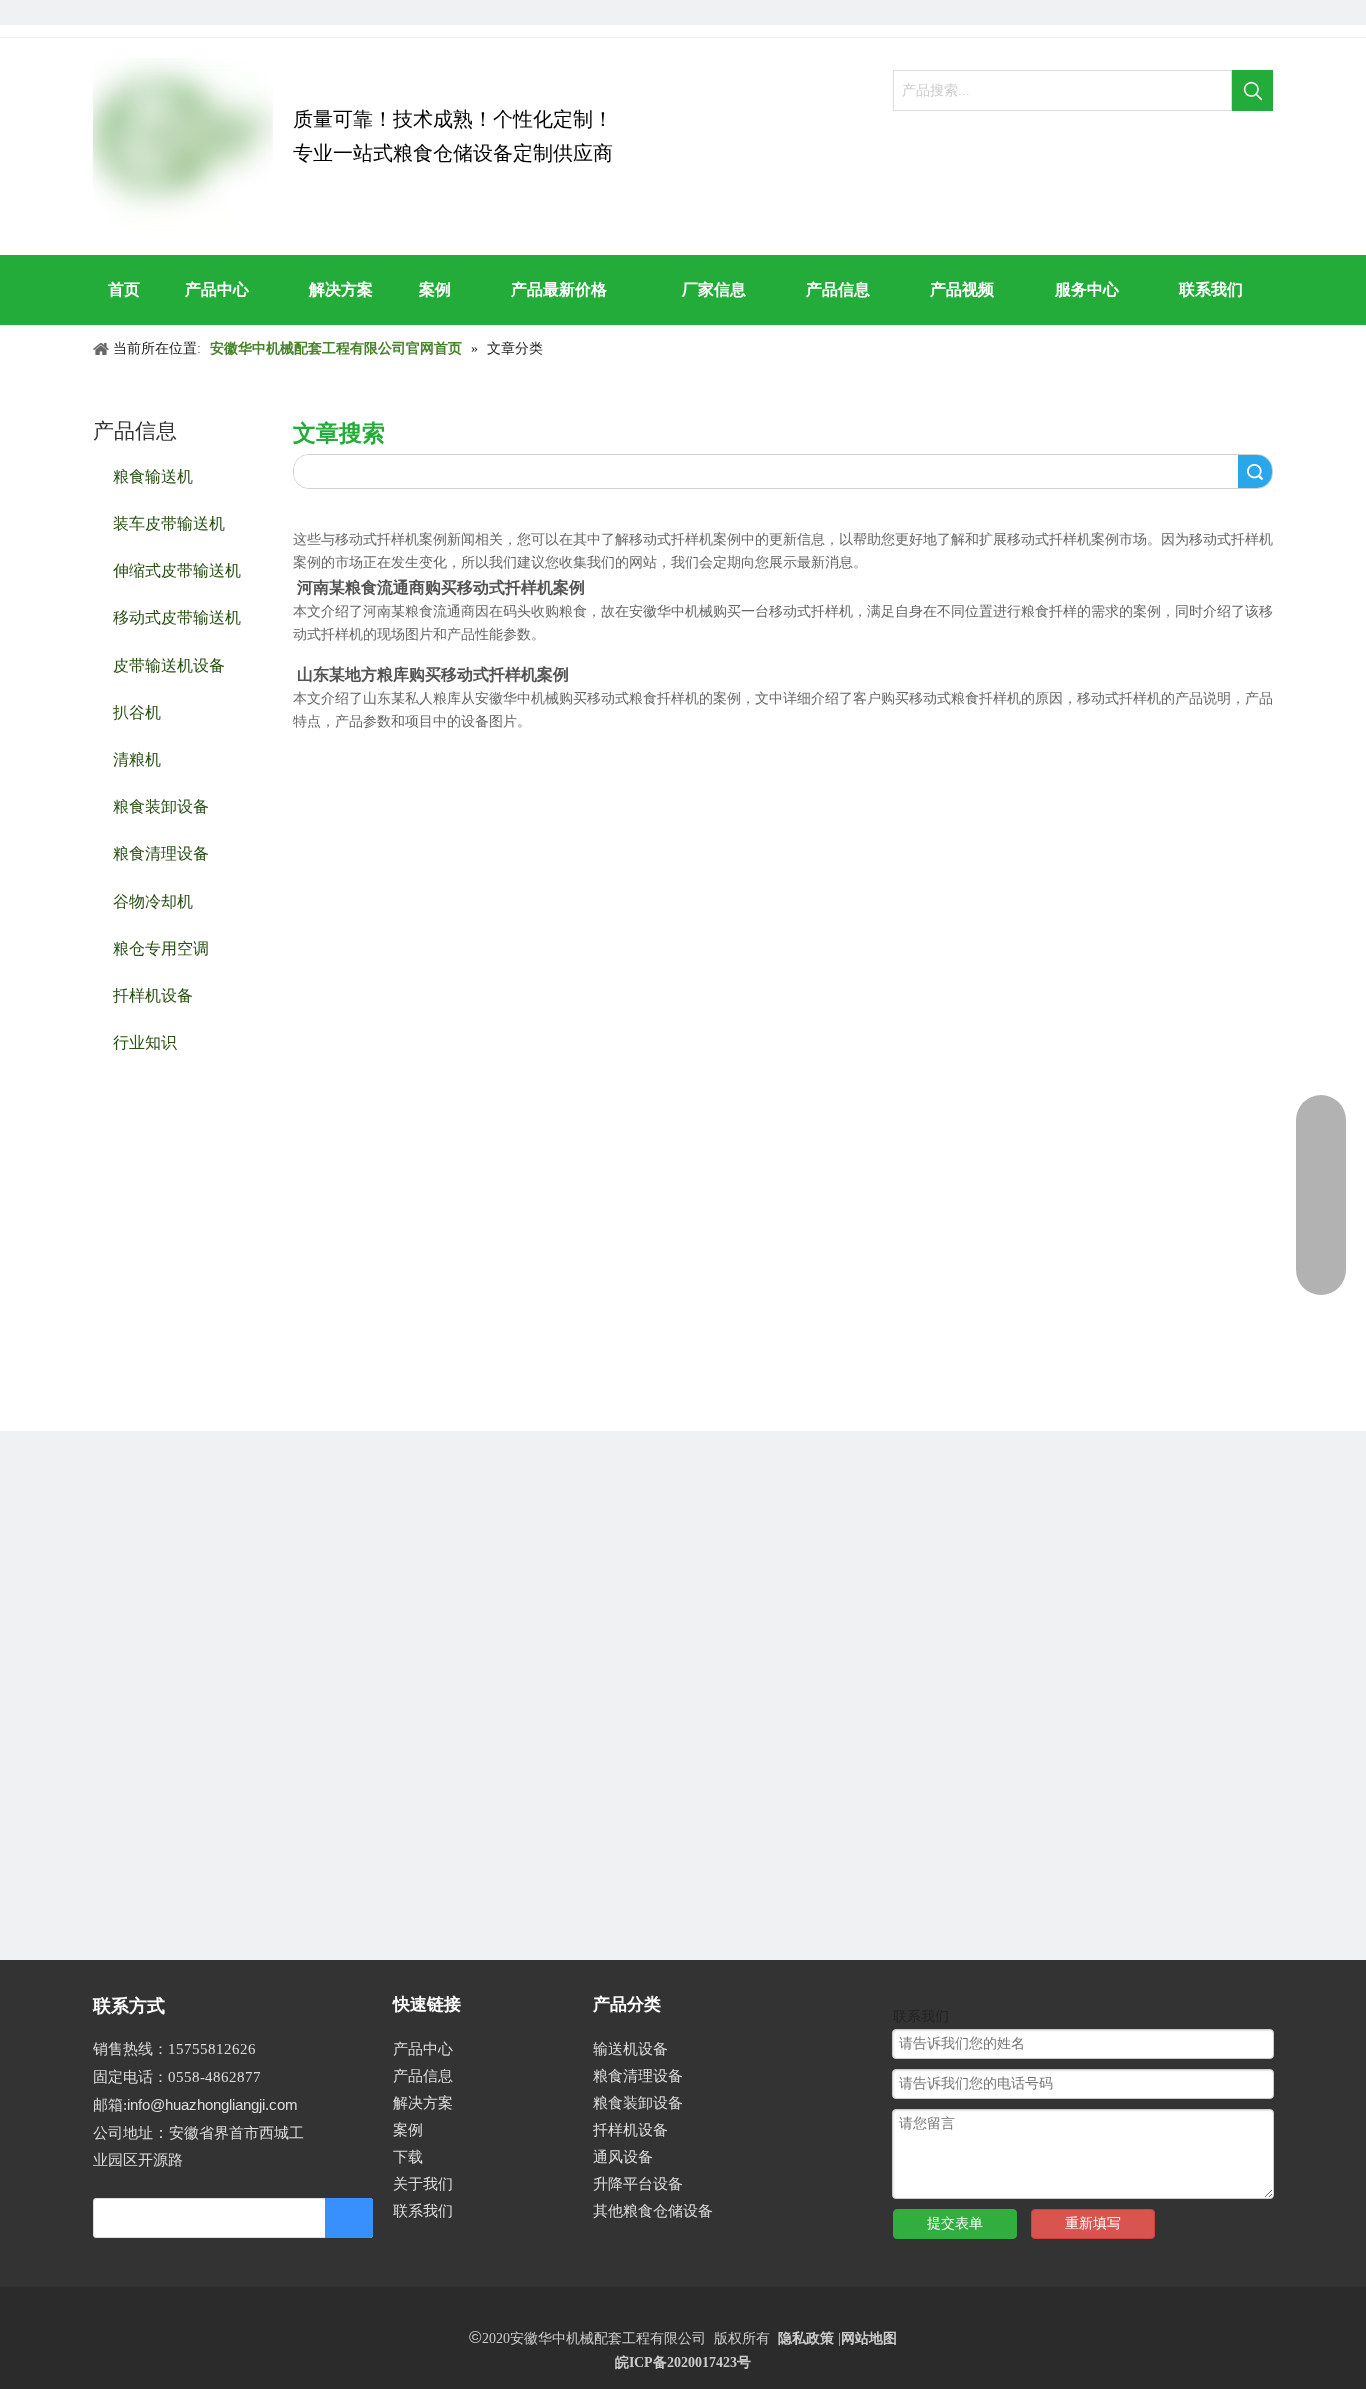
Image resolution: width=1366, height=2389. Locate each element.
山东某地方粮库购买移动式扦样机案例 (433, 674)
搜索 (1255, 471)
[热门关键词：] (1252, 90)
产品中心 (423, 2049)
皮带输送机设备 (169, 664)
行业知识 (145, 1041)
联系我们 (423, 2211)
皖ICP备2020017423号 (683, 2362)
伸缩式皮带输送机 (177, 569)
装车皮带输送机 (169, 522)
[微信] (241, 12)
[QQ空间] (173, 12)
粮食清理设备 (161, 852)
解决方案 (423, 2103)
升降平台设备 (638, 2184)
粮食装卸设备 (161, 805)
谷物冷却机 (153, 900)
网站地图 (869, 2338)
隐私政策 (806, 2338)
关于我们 (423, 2184)
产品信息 (423, 2076)
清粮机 (137, 758)
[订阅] (349, 2218)
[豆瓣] (139, 12)
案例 (408, 2130)
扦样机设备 (153, 994)
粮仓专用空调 (161, 947)
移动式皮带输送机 (177, 616)
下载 (408, 2157)
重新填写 (1093, 2223)
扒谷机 (137, 711)
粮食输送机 (153, 475)
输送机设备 (630, 2049)
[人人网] (105, 12)
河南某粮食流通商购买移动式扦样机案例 (441, 587)
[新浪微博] (207, 12)
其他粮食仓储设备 (653, 2211)
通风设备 (623, 2157)
